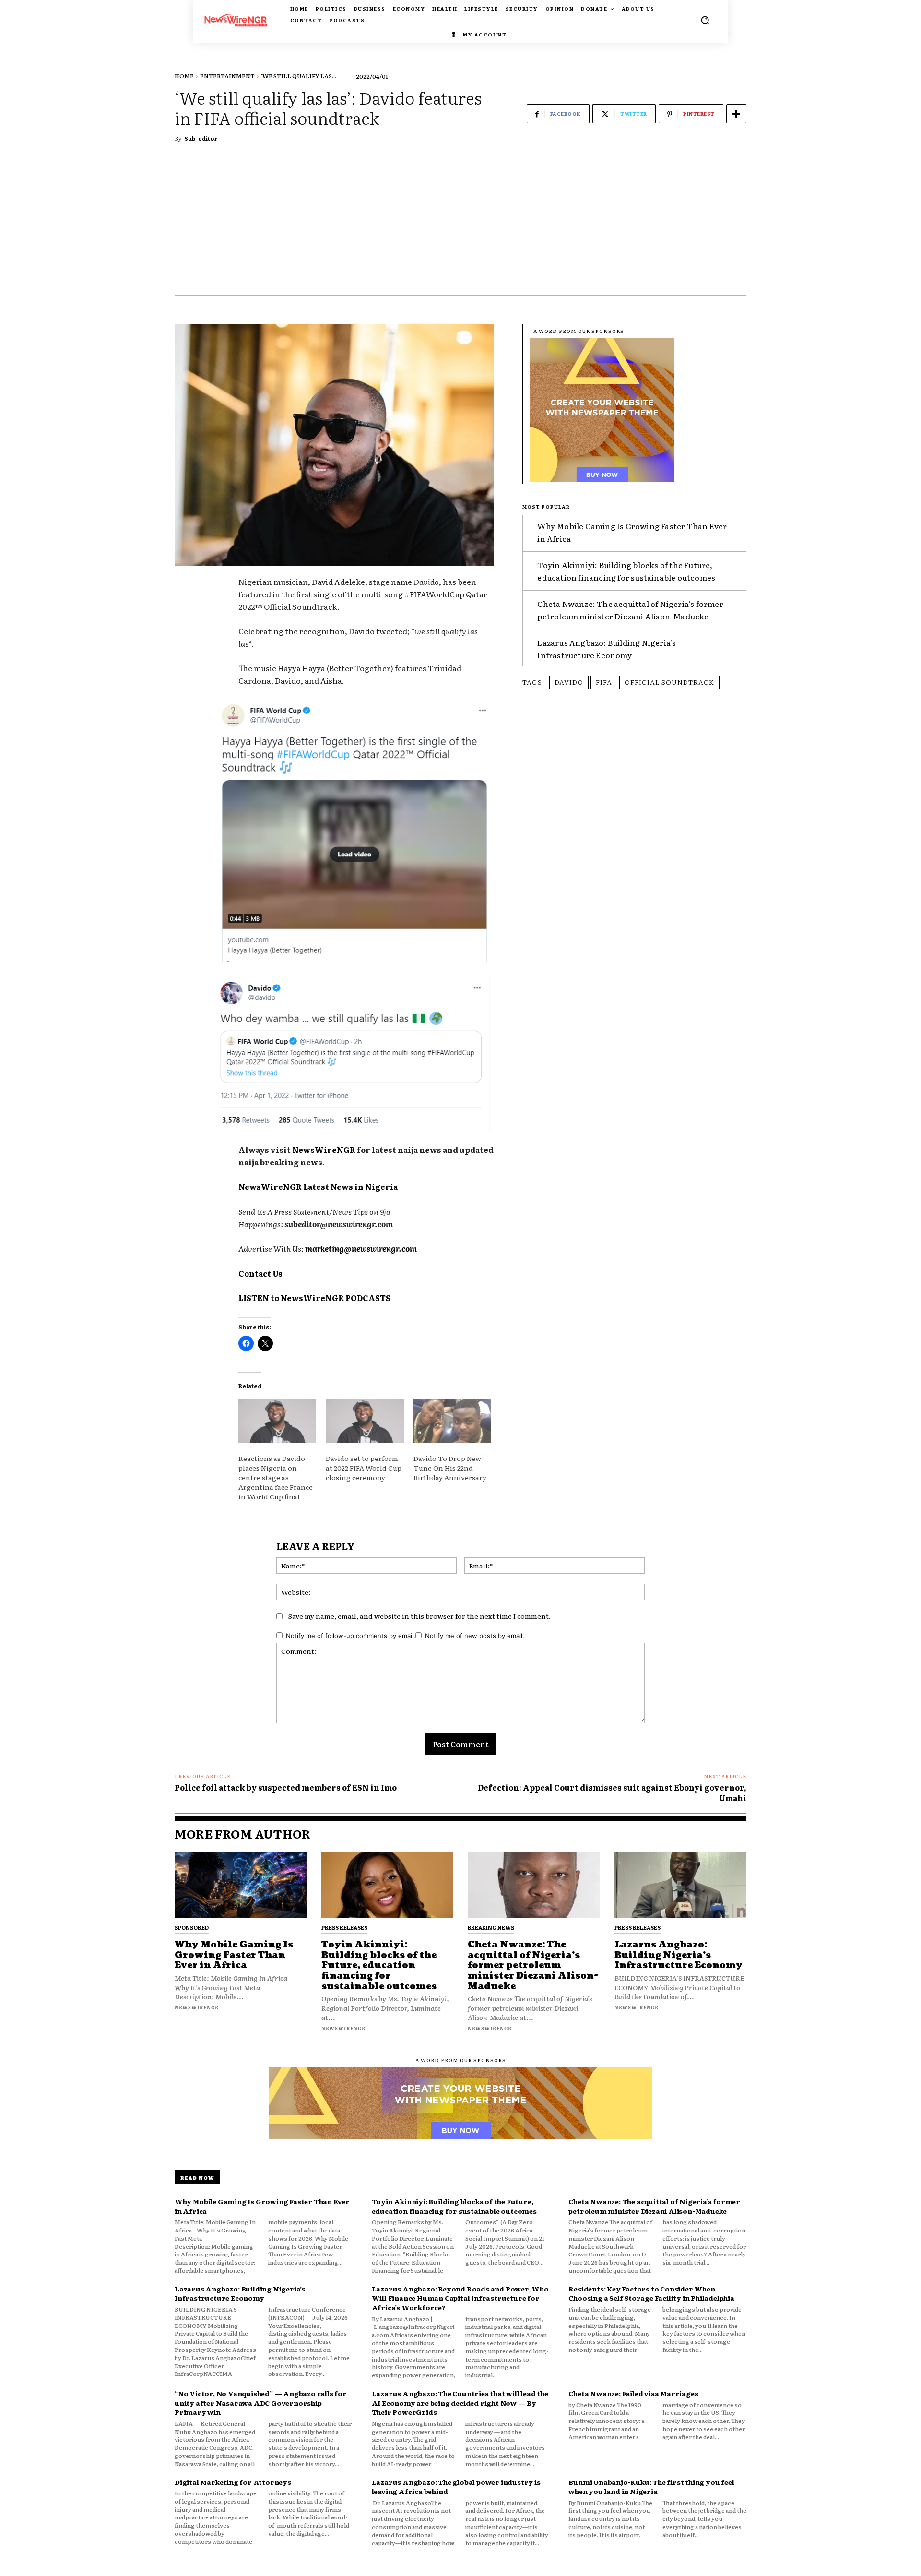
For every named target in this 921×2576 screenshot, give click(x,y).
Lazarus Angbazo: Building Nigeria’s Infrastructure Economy (607, 649)
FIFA (604, 682)
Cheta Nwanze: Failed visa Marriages (633, 2393)
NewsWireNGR (324, 1150)
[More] (736, 114)
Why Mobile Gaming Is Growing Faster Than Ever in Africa (234, 1955)
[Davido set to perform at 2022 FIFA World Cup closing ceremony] (365, 1421)
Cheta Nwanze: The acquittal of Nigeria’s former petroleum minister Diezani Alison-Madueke (630, 610)
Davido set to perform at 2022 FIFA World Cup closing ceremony (364, 1468)
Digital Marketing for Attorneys (233, 2482)
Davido (569, 682)
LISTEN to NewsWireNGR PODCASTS (314, 1298)
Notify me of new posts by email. (475, 1636)
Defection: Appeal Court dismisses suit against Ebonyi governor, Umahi (612, 1793)
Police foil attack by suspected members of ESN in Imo (286, 1787)
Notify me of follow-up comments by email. (351, 1636)
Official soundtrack (669, 682)
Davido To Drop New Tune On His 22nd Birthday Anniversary (450, 1468)
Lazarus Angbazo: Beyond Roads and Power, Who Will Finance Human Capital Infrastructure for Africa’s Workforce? (460, 2298)
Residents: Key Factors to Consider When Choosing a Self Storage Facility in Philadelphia (651, 2293)
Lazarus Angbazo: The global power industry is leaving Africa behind (456, 2487)
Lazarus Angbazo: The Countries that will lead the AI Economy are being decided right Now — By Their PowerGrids (460, 2403)
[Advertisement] (460, 223)
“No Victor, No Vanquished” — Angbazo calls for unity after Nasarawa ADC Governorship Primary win (261, 2403)
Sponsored (192, 1927)
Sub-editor (201, 138)
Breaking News (491, 1927)
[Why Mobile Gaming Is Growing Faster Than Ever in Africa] (241, 1885)
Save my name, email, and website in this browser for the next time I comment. (419, 1616)
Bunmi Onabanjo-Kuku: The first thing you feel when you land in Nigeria (651, 2487)
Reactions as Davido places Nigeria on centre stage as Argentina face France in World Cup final (276, 1477)
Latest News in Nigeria (350, 1187)
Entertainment (227, 76)
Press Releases (344, 1927)
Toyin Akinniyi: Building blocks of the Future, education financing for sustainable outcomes (379, 1965)
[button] (705, 20)
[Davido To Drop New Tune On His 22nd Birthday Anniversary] (452, 1421)
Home (184, 76)
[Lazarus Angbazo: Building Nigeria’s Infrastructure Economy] (681, 1885)
